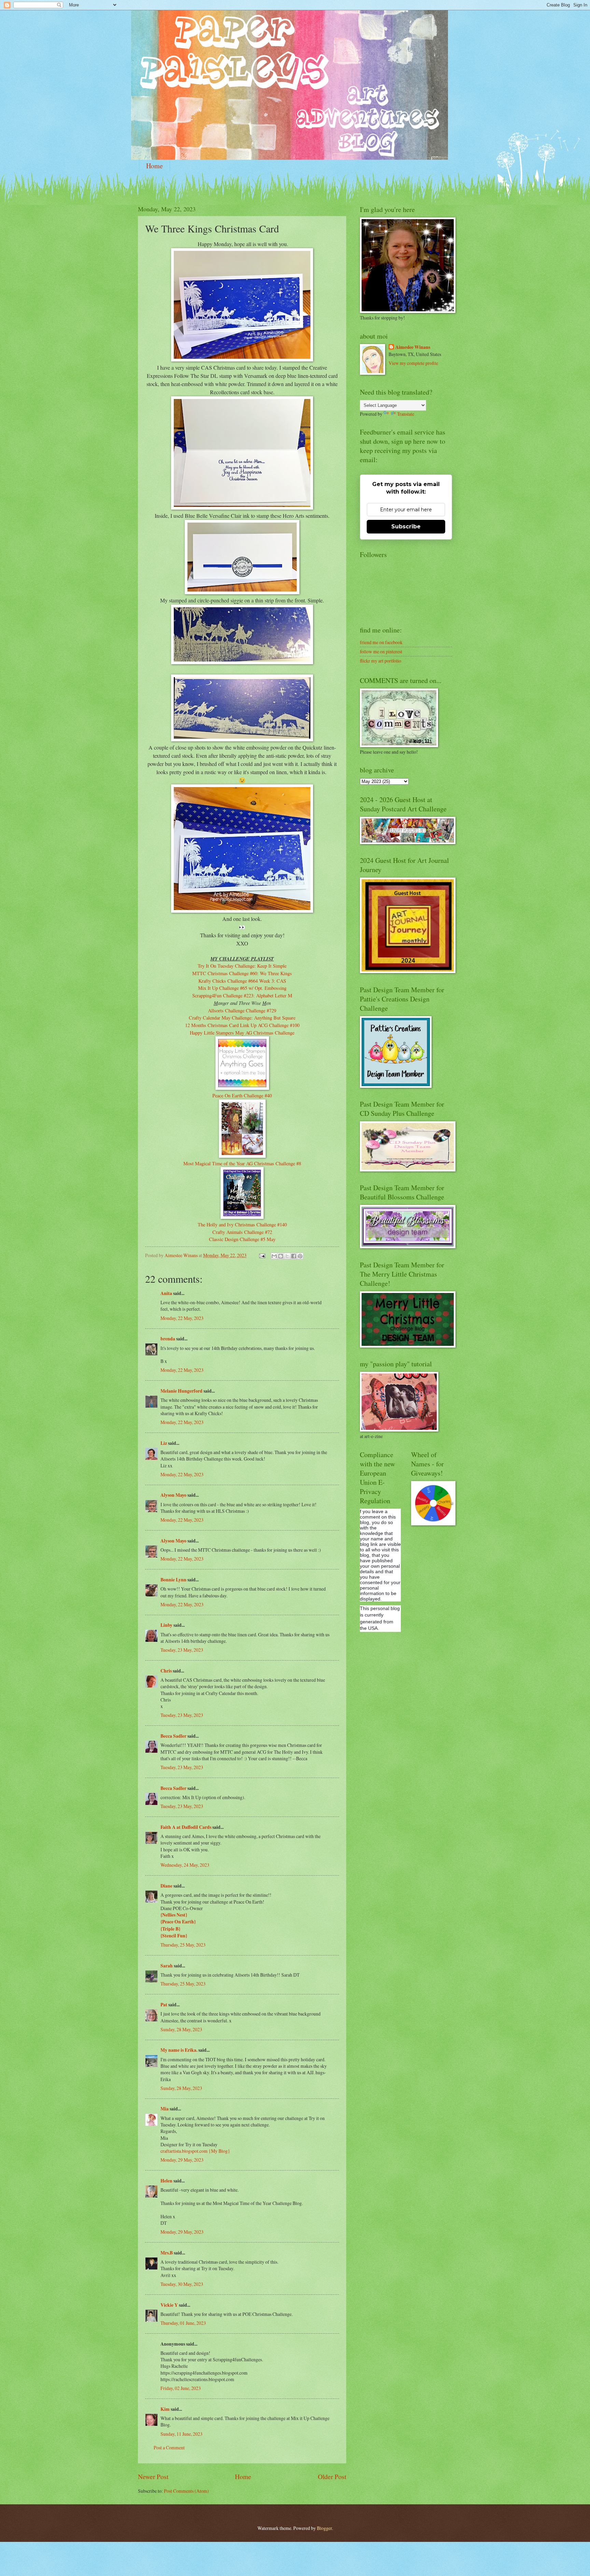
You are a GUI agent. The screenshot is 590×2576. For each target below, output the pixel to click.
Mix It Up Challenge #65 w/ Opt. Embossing (242, 988)
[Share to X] (287, 1256)
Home (154, 166)
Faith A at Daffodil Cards (186, 1827)
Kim (165, 2409)
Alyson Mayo (173, 1495)
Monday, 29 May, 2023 (182, 2160)
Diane (166, 1886)
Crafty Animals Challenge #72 (242, 1232)
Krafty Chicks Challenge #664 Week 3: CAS (242, 981)
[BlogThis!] (281, 1256)
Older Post (332, 2477)
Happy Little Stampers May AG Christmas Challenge (242, 1033)
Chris (166, 1671)
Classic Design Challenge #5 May (242, 1239)
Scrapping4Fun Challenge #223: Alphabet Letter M (242, 995)
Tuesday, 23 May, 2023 (182, 1650)
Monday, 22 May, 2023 (182, 1318)
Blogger (324, 2528)
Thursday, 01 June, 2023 (183, 2323)
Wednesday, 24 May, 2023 (185, 1865)
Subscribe (406, 526)
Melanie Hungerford (181, 1391)
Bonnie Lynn (173, 1580)
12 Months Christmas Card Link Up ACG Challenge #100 (242, 1025)
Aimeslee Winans (413, 347)
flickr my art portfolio (381, 661)
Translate (406, 414)
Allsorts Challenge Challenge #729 (242, 1011)
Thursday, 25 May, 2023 (183, 1945)
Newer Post (153, 2477)
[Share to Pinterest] (300, 1256)
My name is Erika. (179, 2050)
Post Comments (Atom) (186, 2491)
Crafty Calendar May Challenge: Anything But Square (242, 1018)
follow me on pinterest (381, 651)
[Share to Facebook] (294, 1256)
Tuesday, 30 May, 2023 (182, 2284)
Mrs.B (167, 2253)
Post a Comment (169, 2447)
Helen (166, 2181)
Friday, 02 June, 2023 (181, 2388)
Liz (164, 1443)
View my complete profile (413, 363)
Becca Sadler (173, 1736)
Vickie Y (169, 2305)
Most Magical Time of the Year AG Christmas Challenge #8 (242, 1163)
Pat (164, 2005)
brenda (168, 1339)
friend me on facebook (381, 642)
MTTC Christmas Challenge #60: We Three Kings (242, 973)
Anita (166, 1293)
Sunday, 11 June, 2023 (181, 2434)
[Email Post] (262, 1255)
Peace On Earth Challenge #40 (242, 1095)
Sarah (167, 1966)
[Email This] (274, 1256)
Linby (166, 1625)
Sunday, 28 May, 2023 (181, 2029)
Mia (165, 2109)
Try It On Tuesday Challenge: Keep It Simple (242, 966)
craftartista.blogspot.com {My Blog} (195, 2151)
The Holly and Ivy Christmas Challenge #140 (242, 1225)
